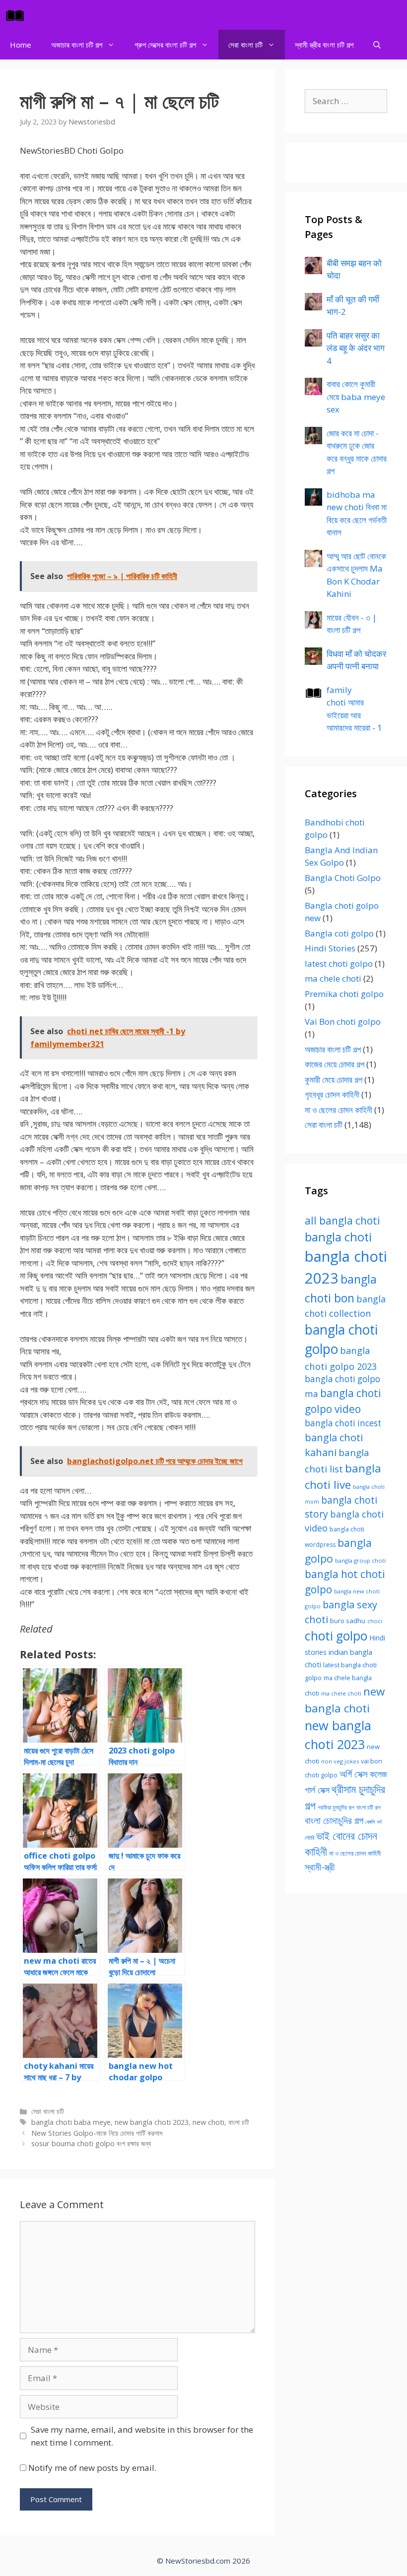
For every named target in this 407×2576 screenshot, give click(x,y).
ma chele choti (333, 978)
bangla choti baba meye (71, 2122)
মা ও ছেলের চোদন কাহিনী (339, 1110)
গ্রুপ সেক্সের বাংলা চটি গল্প (165, 45)
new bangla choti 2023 (152, 2122)
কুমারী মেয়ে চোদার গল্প (334, 1080)
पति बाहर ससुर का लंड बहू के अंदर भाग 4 (356, 348)
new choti (208, 2122)
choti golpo (336, 1636)
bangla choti (338, 1237)
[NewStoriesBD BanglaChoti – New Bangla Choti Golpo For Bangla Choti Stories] (17, 15)
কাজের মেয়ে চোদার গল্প (335, 1064)
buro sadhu (348, 1621)
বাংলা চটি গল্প (369, 1807)
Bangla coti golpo (339, 933)
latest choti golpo (339, 964)
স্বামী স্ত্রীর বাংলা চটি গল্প (324, 45)
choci (375, 1621)
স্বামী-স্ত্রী (320, 1867)
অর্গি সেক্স (354, 1774)
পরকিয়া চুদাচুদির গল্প (336, 1807)
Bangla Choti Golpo (343, 878)
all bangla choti (342, 1221)
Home (21, 45)
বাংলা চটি (239, 2122)
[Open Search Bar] (377, 45)
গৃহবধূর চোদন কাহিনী (332, 1094)
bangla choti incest (343, 1423)
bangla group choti (360, 1560)
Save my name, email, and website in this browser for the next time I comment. (142, 2436)
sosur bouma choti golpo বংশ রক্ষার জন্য (91, 2143)
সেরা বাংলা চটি (245, 45)
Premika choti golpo (344, 994)
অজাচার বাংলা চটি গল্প (77, 45)
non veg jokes (340, 1761)
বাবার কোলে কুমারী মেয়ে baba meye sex (356, 397)
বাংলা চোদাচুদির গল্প (334, 1820)
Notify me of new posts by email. (92, 2468)
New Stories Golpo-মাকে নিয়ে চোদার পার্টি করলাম (97, 2133)
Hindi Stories (330, 948)
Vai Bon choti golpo (343, 1022)
